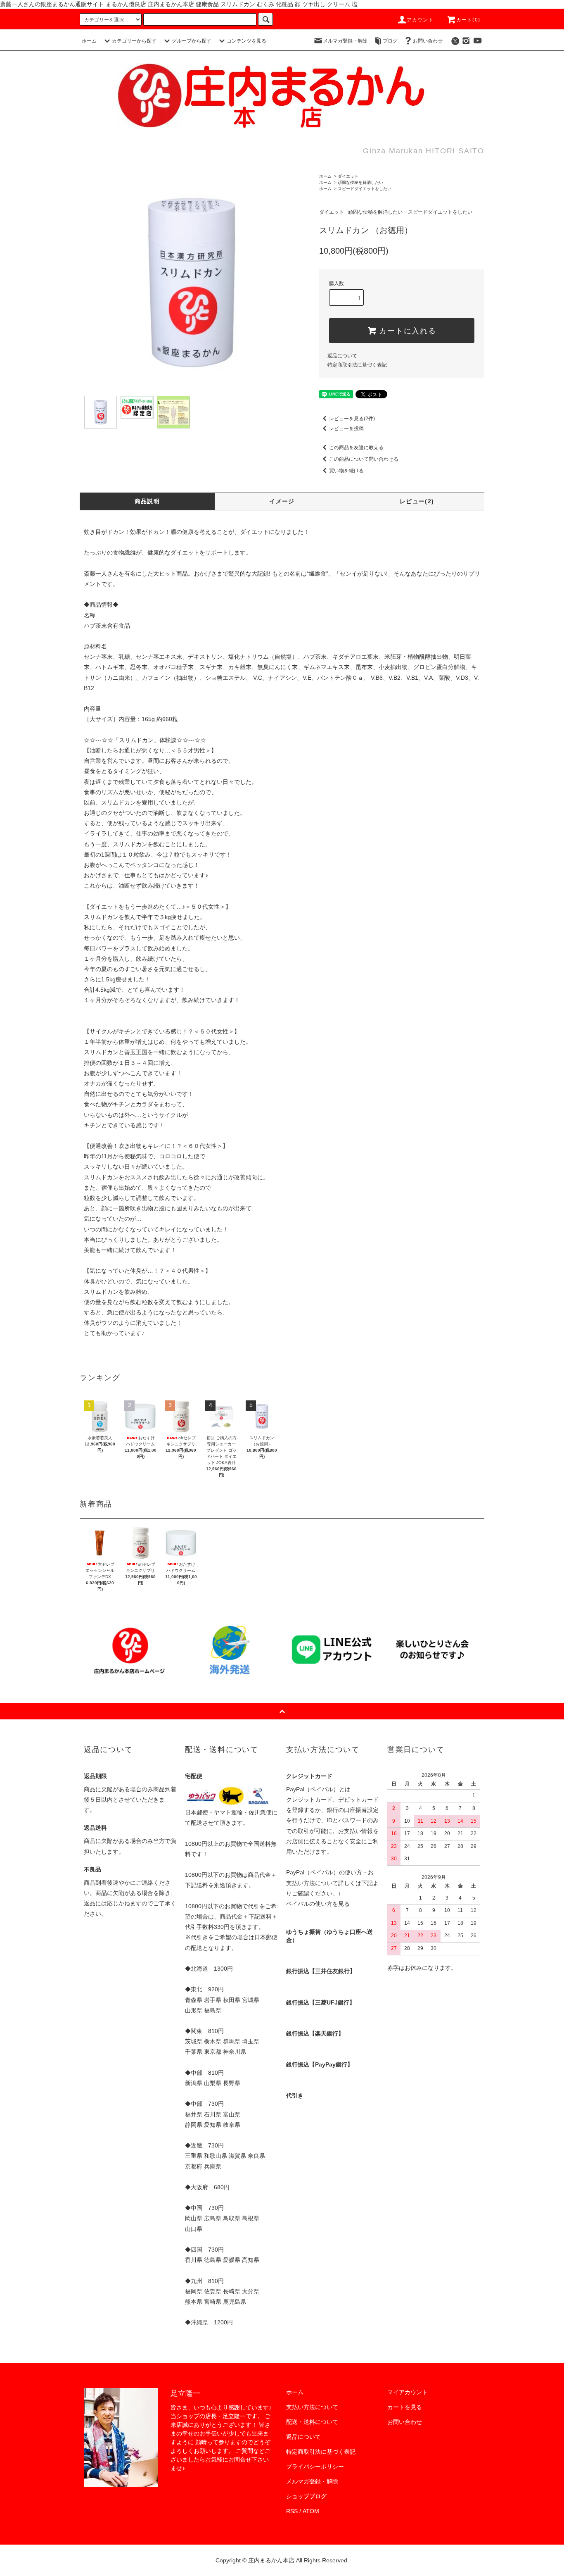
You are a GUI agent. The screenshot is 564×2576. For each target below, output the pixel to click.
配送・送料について (312, 2422)
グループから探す (192, 41)
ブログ (390, 41)
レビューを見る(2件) (352, 419)
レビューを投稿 (346, 429)
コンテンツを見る (246, 41)
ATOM (311, 2511)
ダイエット (348, 176)
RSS (292, 2511)
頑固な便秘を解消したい (360, 182)
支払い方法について (312, 2407)
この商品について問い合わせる (364, 459)
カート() (468, 20)
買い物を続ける (346, 471)
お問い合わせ (428, 41)
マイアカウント (408, 2392)
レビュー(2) (417, 501)
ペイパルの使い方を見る (318, 1904)
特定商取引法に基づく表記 (357, 365)
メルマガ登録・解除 (345, 41)
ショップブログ (306, 2496)
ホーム (89, 41)
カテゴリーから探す (134, 41)
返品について (342, 356)
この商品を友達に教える (356, 448)
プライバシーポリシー (315, 2466)
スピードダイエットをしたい (365, 189)
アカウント (420, 20)
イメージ (282, 501)
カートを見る (405, 2407)
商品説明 (147, 501)
